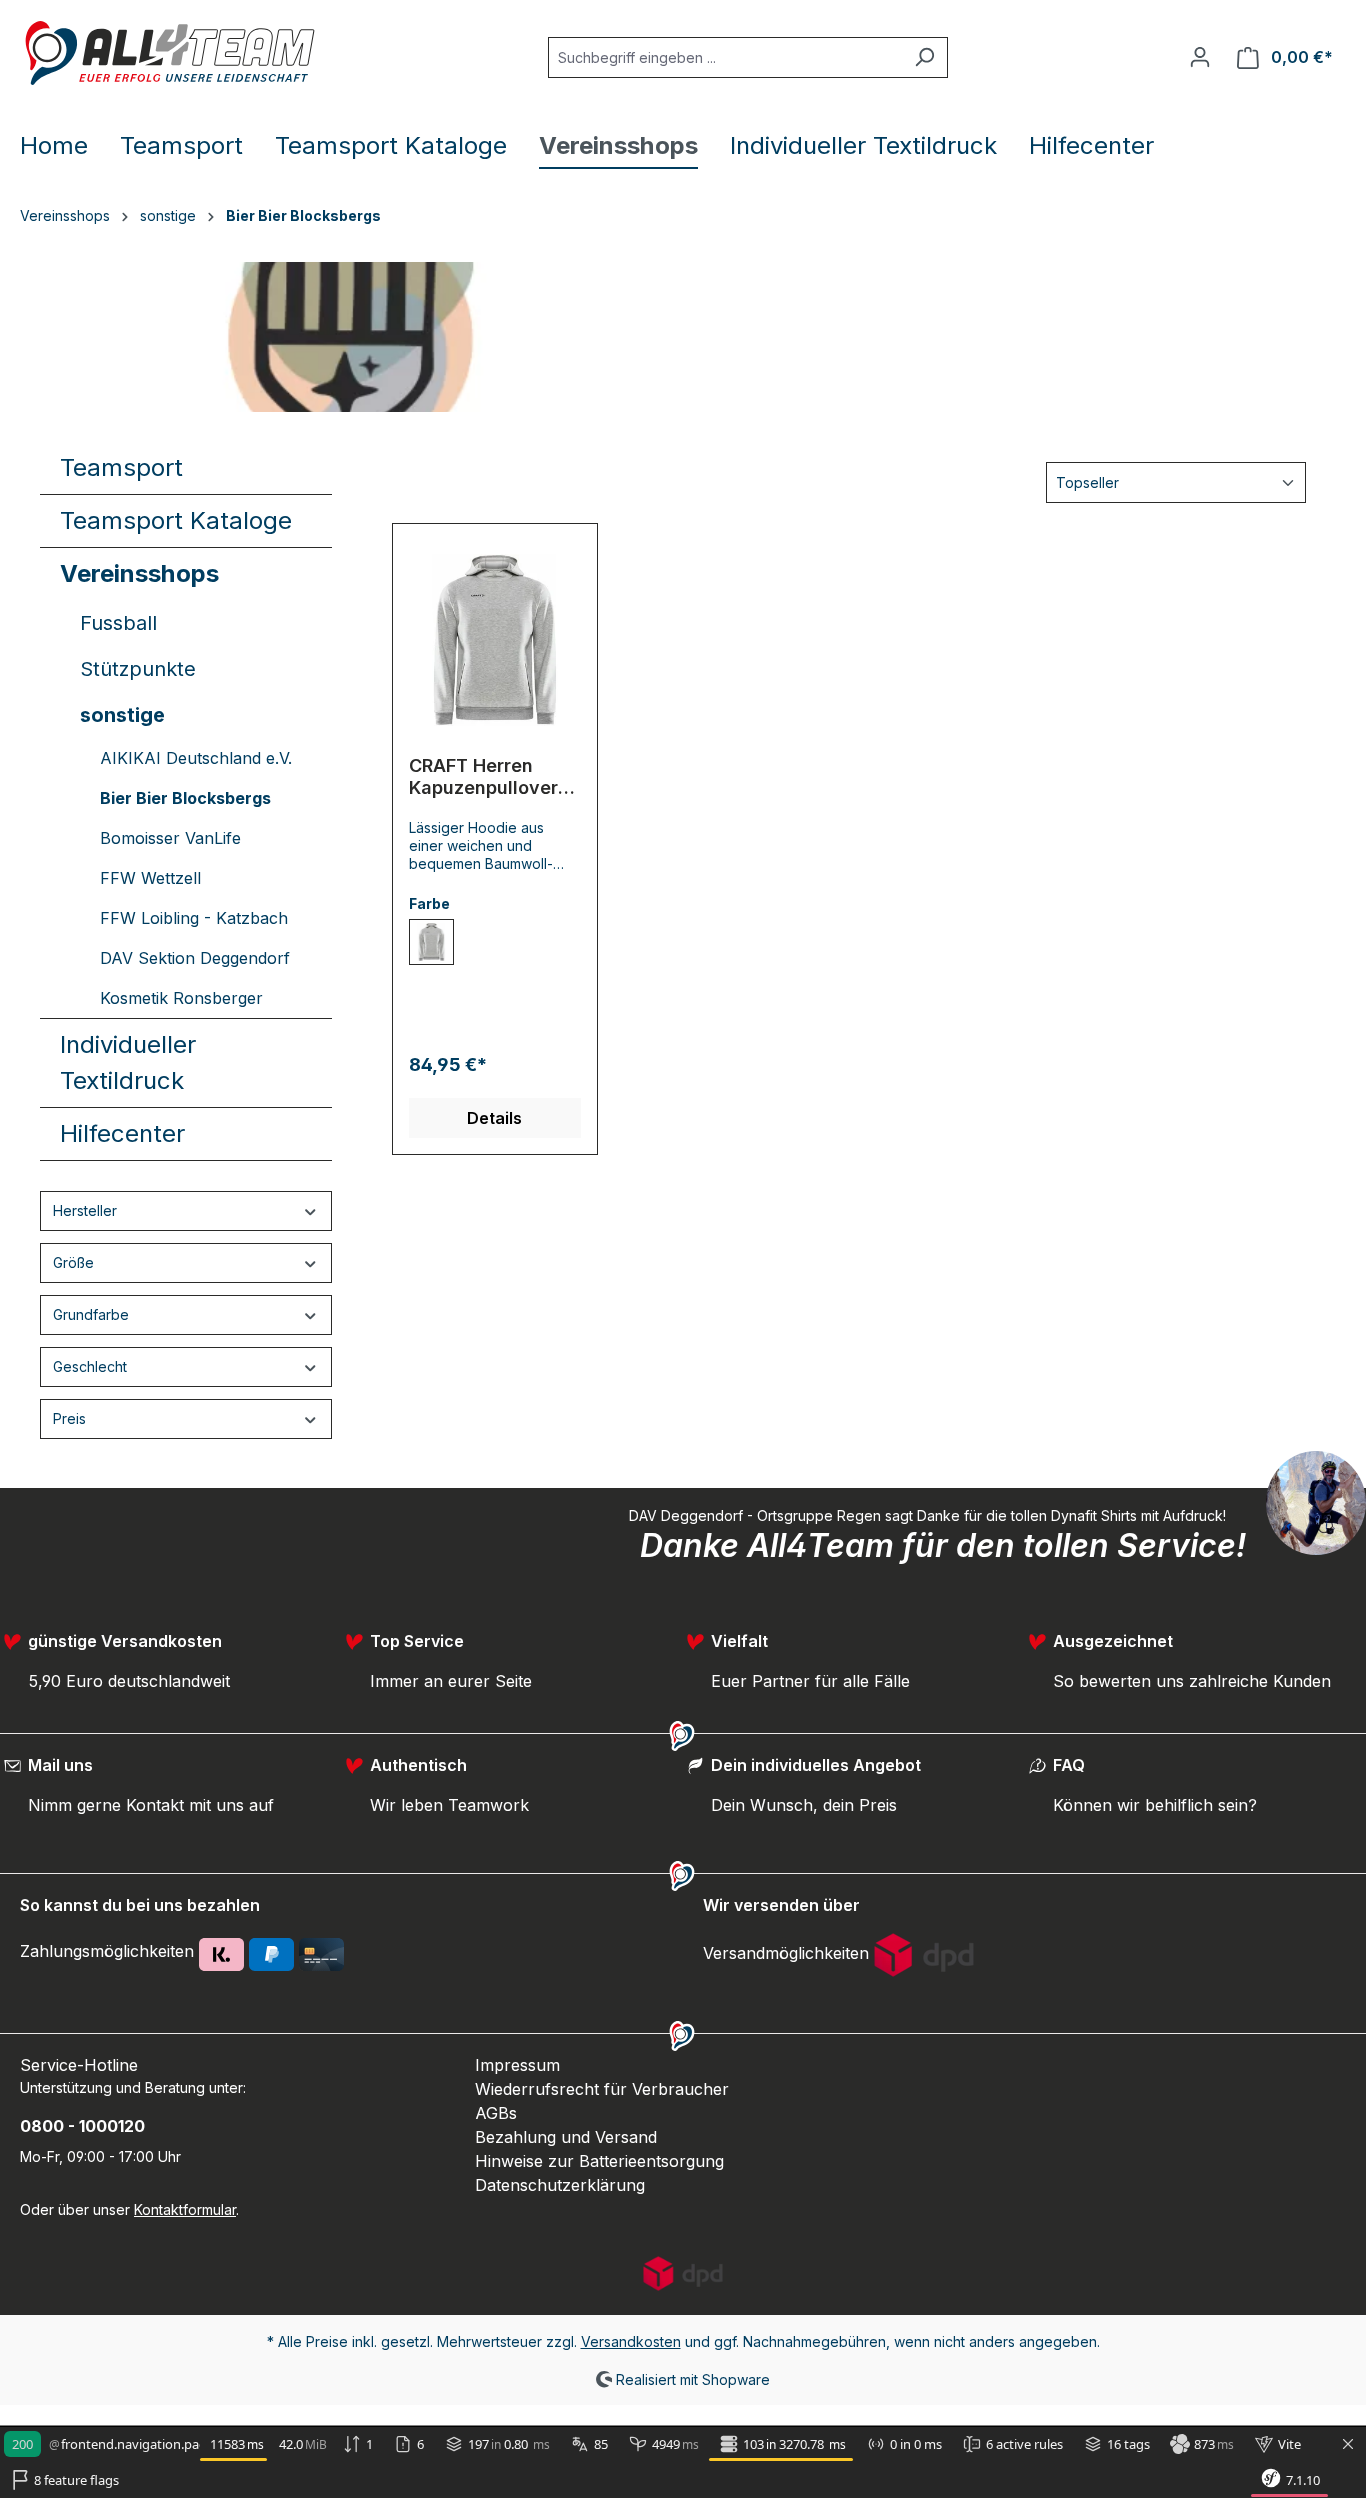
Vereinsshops (139, 573)
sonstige (122, 715)
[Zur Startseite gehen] (170, 53)
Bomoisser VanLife (170, 838)
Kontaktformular (185, 2209)
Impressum (517, 2065)
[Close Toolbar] (1348, 2445)
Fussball (118, 623)
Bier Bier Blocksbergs (185, 798)
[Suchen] (924, 57)
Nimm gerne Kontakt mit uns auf (151, 1805)
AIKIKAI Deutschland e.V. (196, 758)
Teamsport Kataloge (176, 520)
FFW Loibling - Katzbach (194, 918)
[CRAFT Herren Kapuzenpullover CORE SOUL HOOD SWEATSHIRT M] (495, 640)
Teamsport (121, 467)
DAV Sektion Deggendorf (195, 958)
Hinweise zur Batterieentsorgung (599, 2161)
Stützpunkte (138, 669)
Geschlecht (90, 1366)
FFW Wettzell (150, 878)
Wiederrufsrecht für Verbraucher (602, 2089)
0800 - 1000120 (82, 2126)
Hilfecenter (122, 1133)
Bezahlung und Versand (566, 2137)
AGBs (496, 2113)
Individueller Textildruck (128, 1062)
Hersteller (85, 1210)
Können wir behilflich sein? (1155, 1805)
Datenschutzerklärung (560, 2185)
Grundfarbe (91, 1314)
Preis (69, 1418)
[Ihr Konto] (1200, 57)
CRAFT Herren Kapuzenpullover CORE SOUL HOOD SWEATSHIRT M (489, 777)
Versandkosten (631, 2341)
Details (494, 1118)
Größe (73, 1262)
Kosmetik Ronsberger (181, 998)
